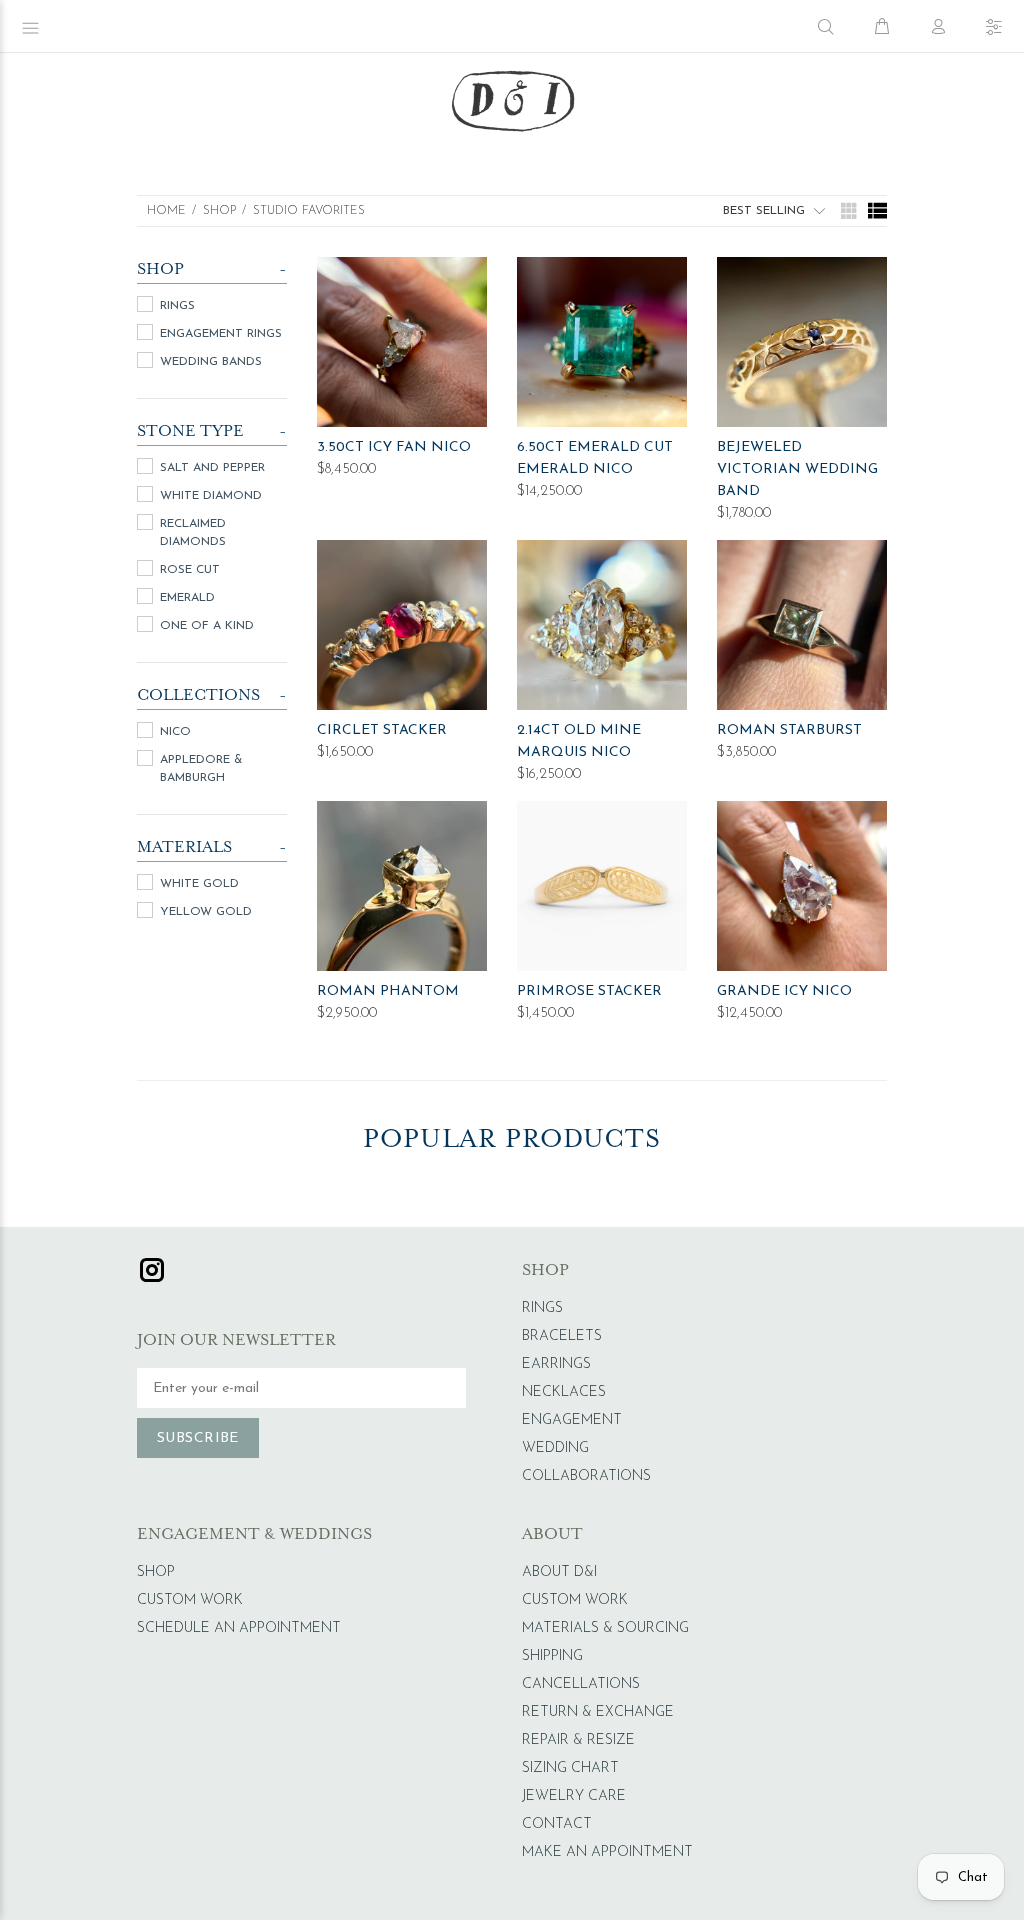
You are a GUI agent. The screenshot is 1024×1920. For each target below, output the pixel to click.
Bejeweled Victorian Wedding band (797, 469)
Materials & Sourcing (605, 1628)
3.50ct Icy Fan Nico (394, 447)
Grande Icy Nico (784, 991)
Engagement (572, 1420)
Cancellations (581, 1684)
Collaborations (586, 1476)
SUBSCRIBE (198, 1438)
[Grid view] (847, 211)
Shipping (552, 1656)
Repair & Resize (578, 1740)
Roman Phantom (388, 991)
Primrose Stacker (589, 991)
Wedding (555, 1448)
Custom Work (190, 1600)
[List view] (877, 211)
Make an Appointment (607, 1852)
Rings (542, 1308)
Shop (156, 1572)
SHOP (219, 211)
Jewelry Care (574, 1796)
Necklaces (564, 1392)
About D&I (559, 1572)
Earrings (556, 1364)
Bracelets (562, 1336)
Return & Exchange (598, 1712)
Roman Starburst (789, 730)
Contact (557, 1824)
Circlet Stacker (382, 730)
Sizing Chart (570, 1768)
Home (166, 211)
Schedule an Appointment (239, 1628)
